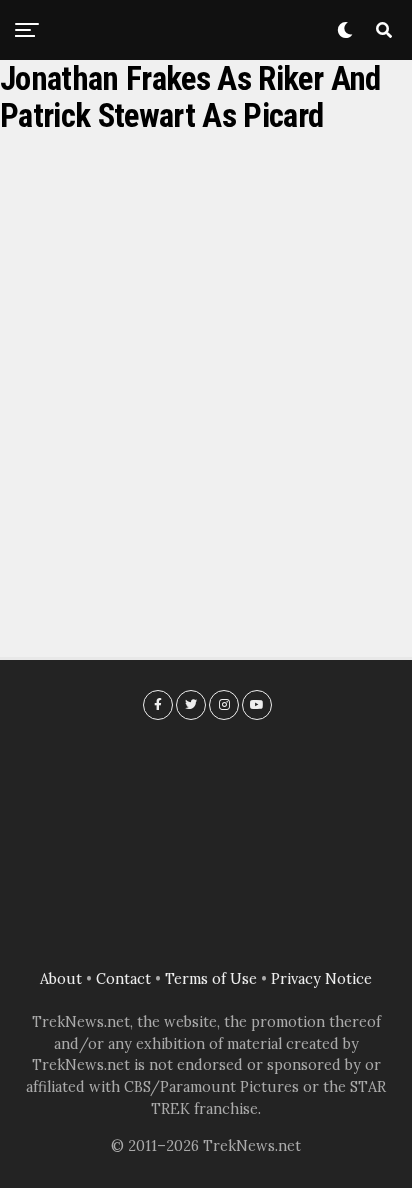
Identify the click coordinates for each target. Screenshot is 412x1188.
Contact (123, 979)
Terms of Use (211, 979)
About (61, 979)
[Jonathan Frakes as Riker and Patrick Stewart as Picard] (206, 376)
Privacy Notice (321, 979)
